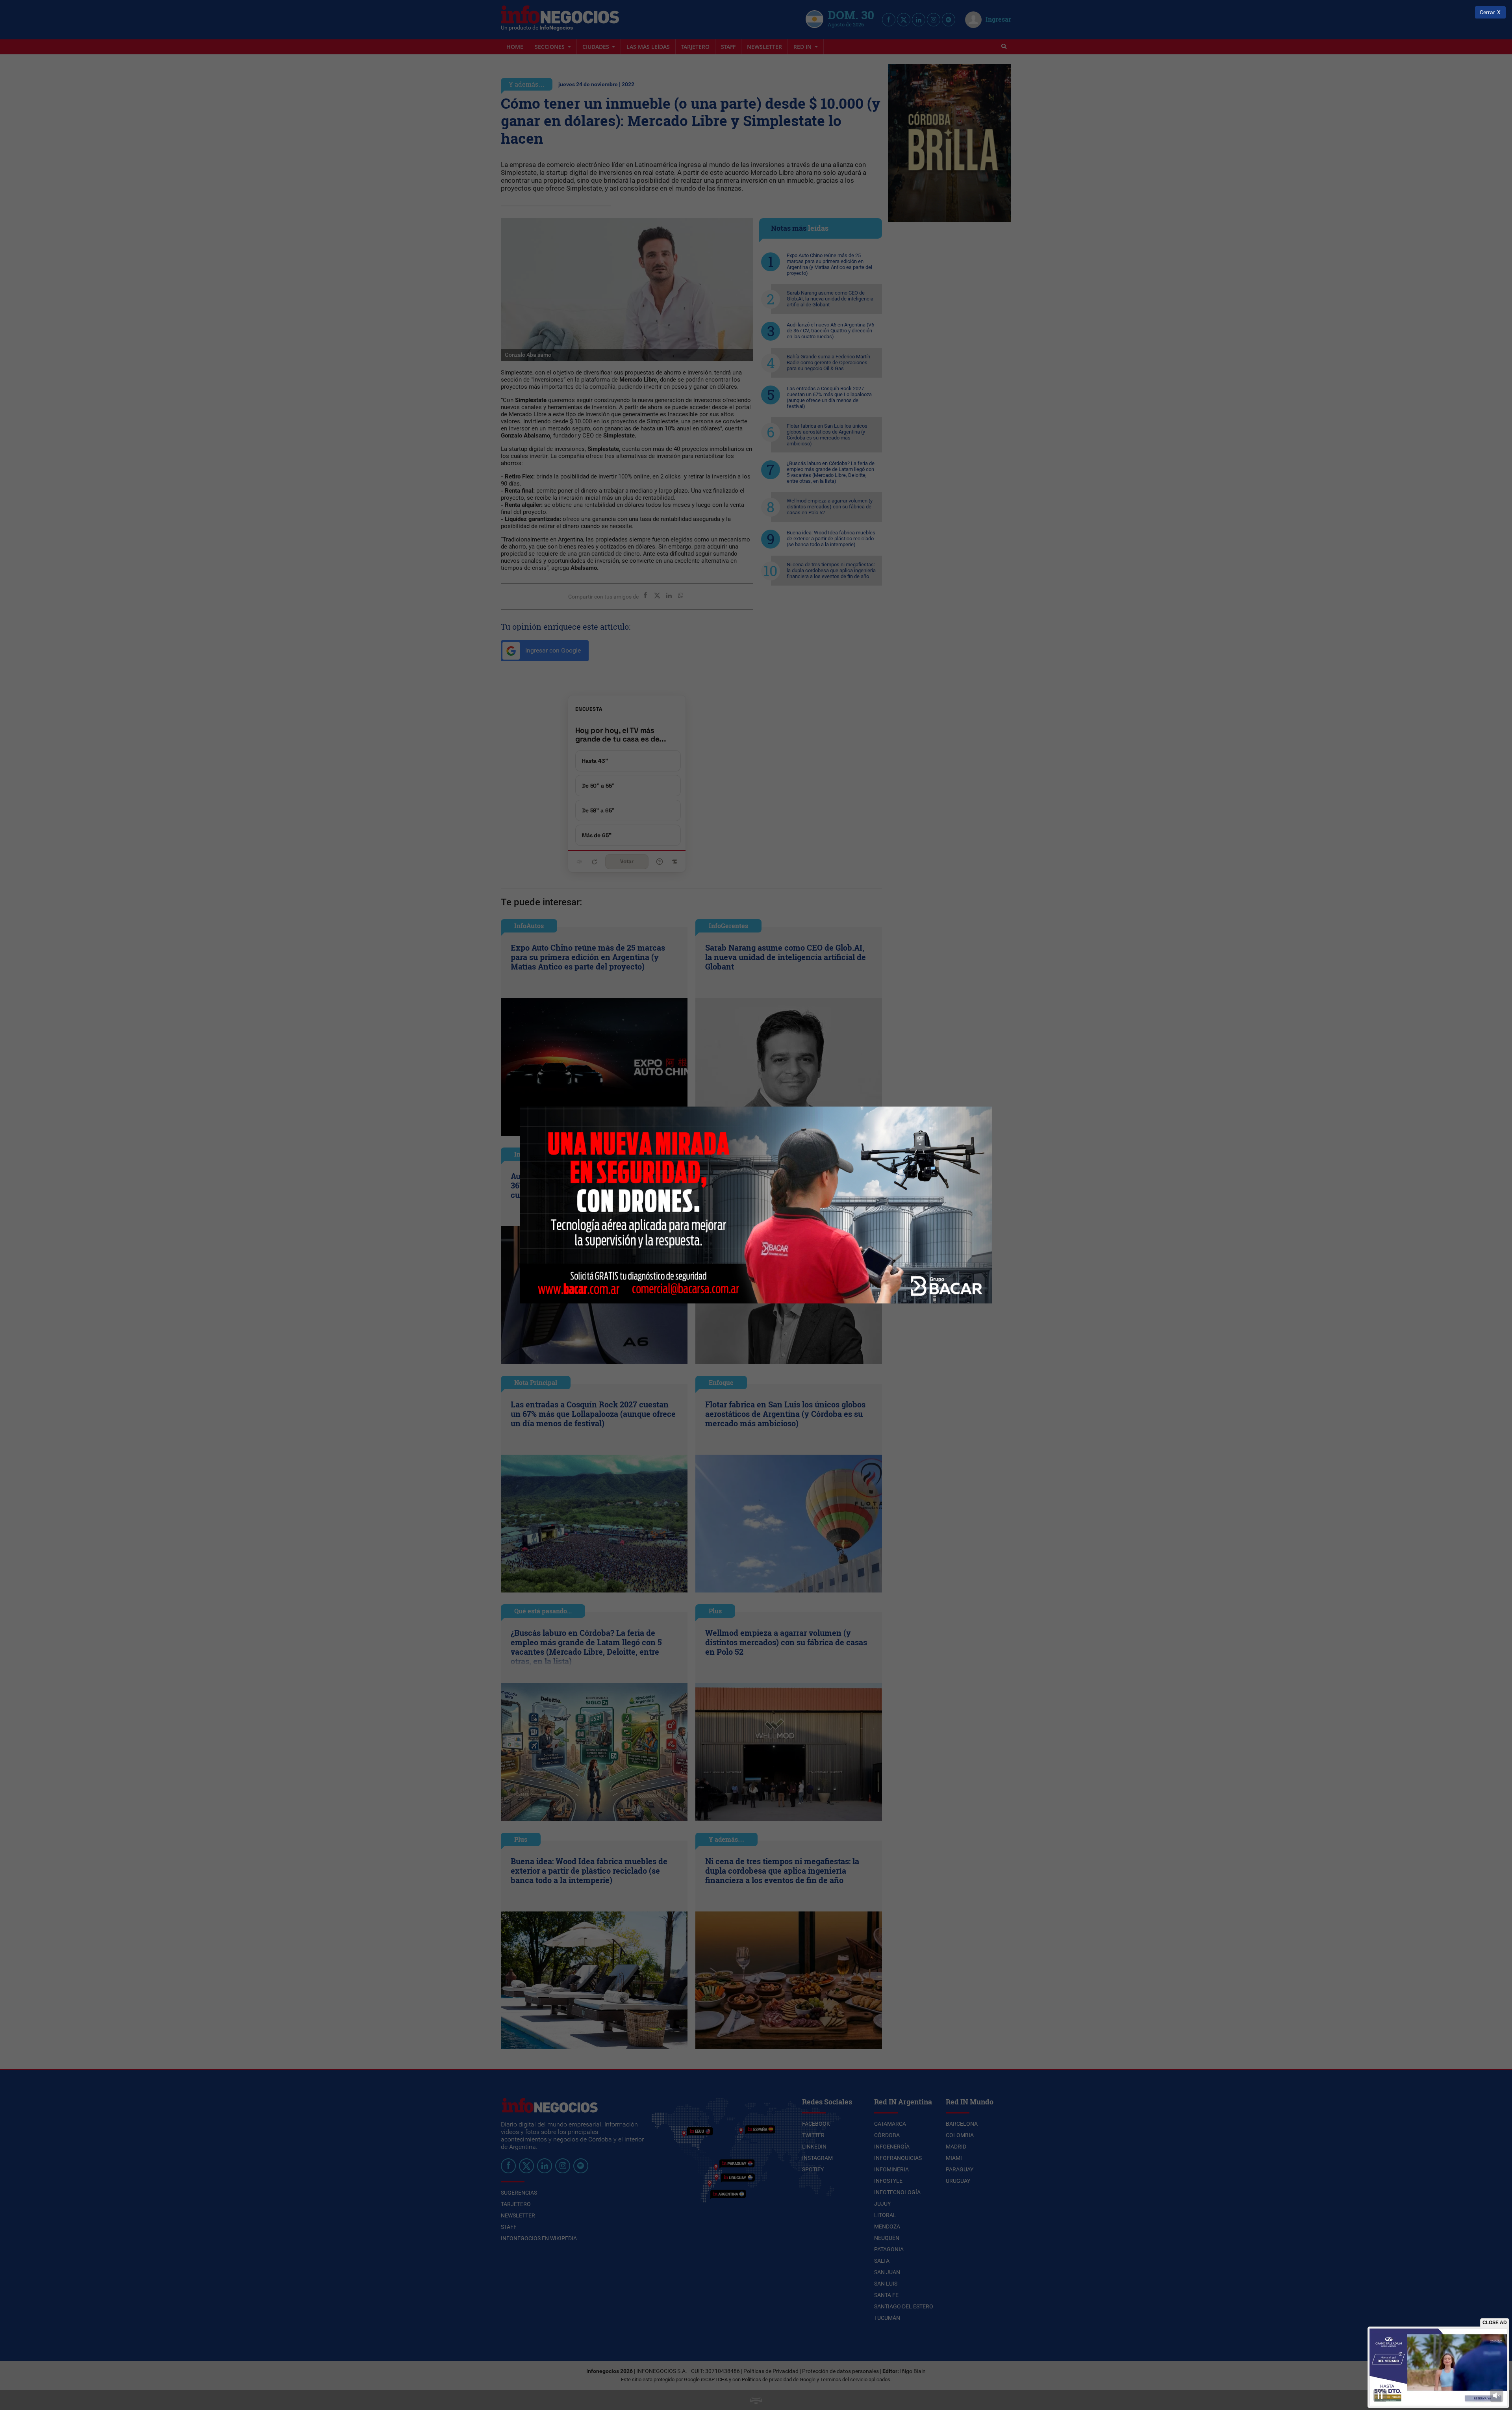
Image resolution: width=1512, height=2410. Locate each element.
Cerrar (1487, 12)
